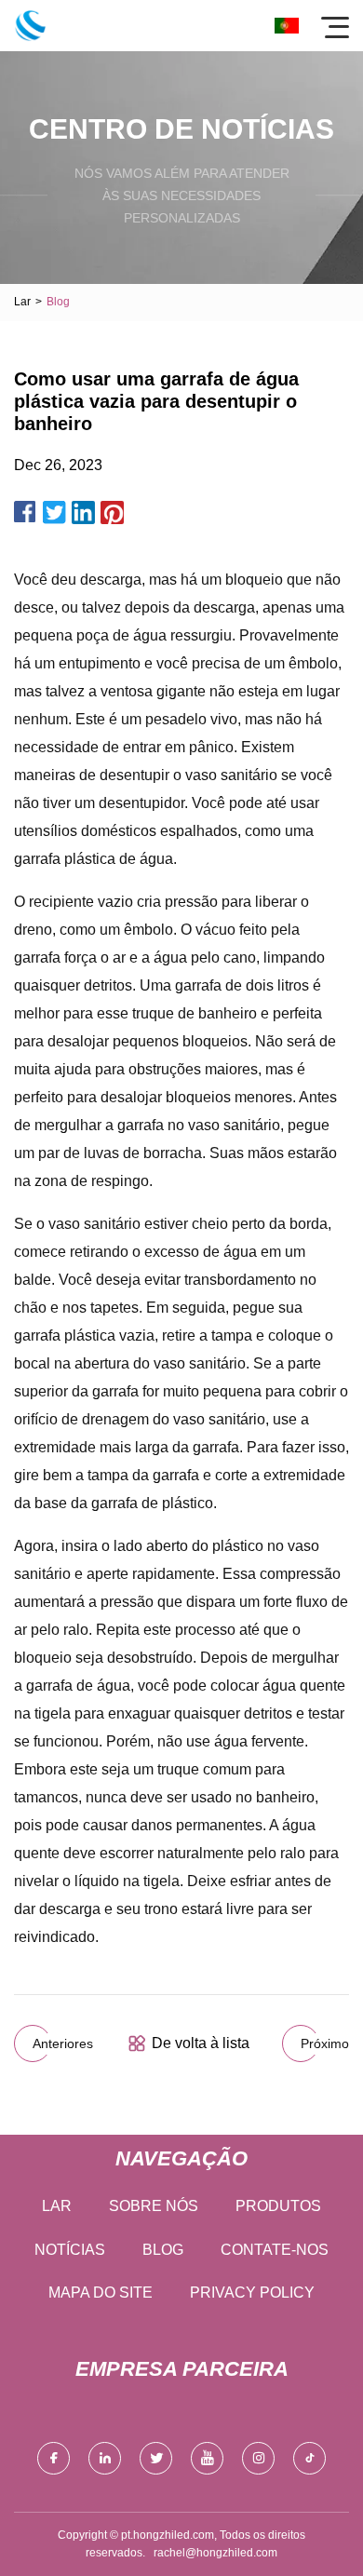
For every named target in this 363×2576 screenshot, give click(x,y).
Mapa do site (101, 2293)
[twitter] (156, 2458)
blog (163, 2250)
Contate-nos (275, 2250)
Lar (22, 302)
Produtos (278, 2206)
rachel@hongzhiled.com (215, 2553)
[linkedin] (105, 2458)
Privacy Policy (252, 2293)
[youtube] (207, 2458)
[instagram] (258, 2458)
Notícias (70, 2250)
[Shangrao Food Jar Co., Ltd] (30, 26)
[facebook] (54, 2458)
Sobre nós (154, 2206)
